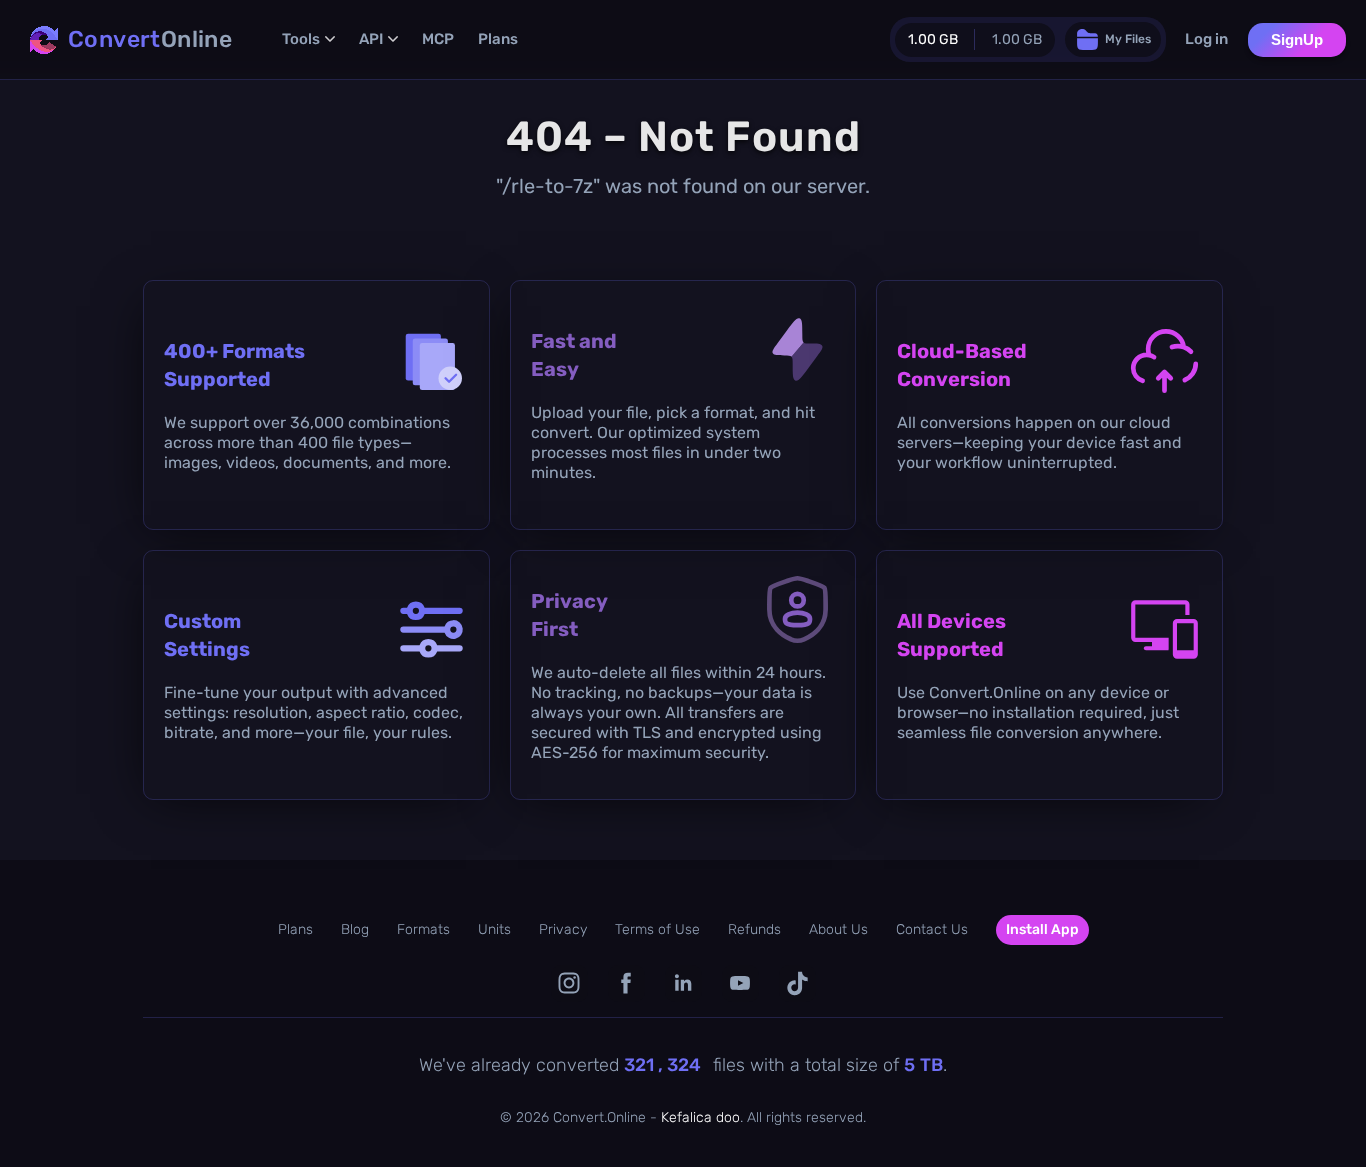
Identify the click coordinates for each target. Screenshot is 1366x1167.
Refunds (754, 929)
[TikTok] (797, 983)
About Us (838, 929)
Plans (498, 39)
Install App (1042, 929)
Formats (423, 929)
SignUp (1297, 39)
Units (494, 929)
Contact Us (932, 929)
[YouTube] (740, 983)
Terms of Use (657, 929)
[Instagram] (569, 983)
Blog (355, 929)
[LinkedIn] (683, 983)
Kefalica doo (700, 1117)
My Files (1128, 39)
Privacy (563, 929)
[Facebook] (626, 983)
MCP (438, 39)
